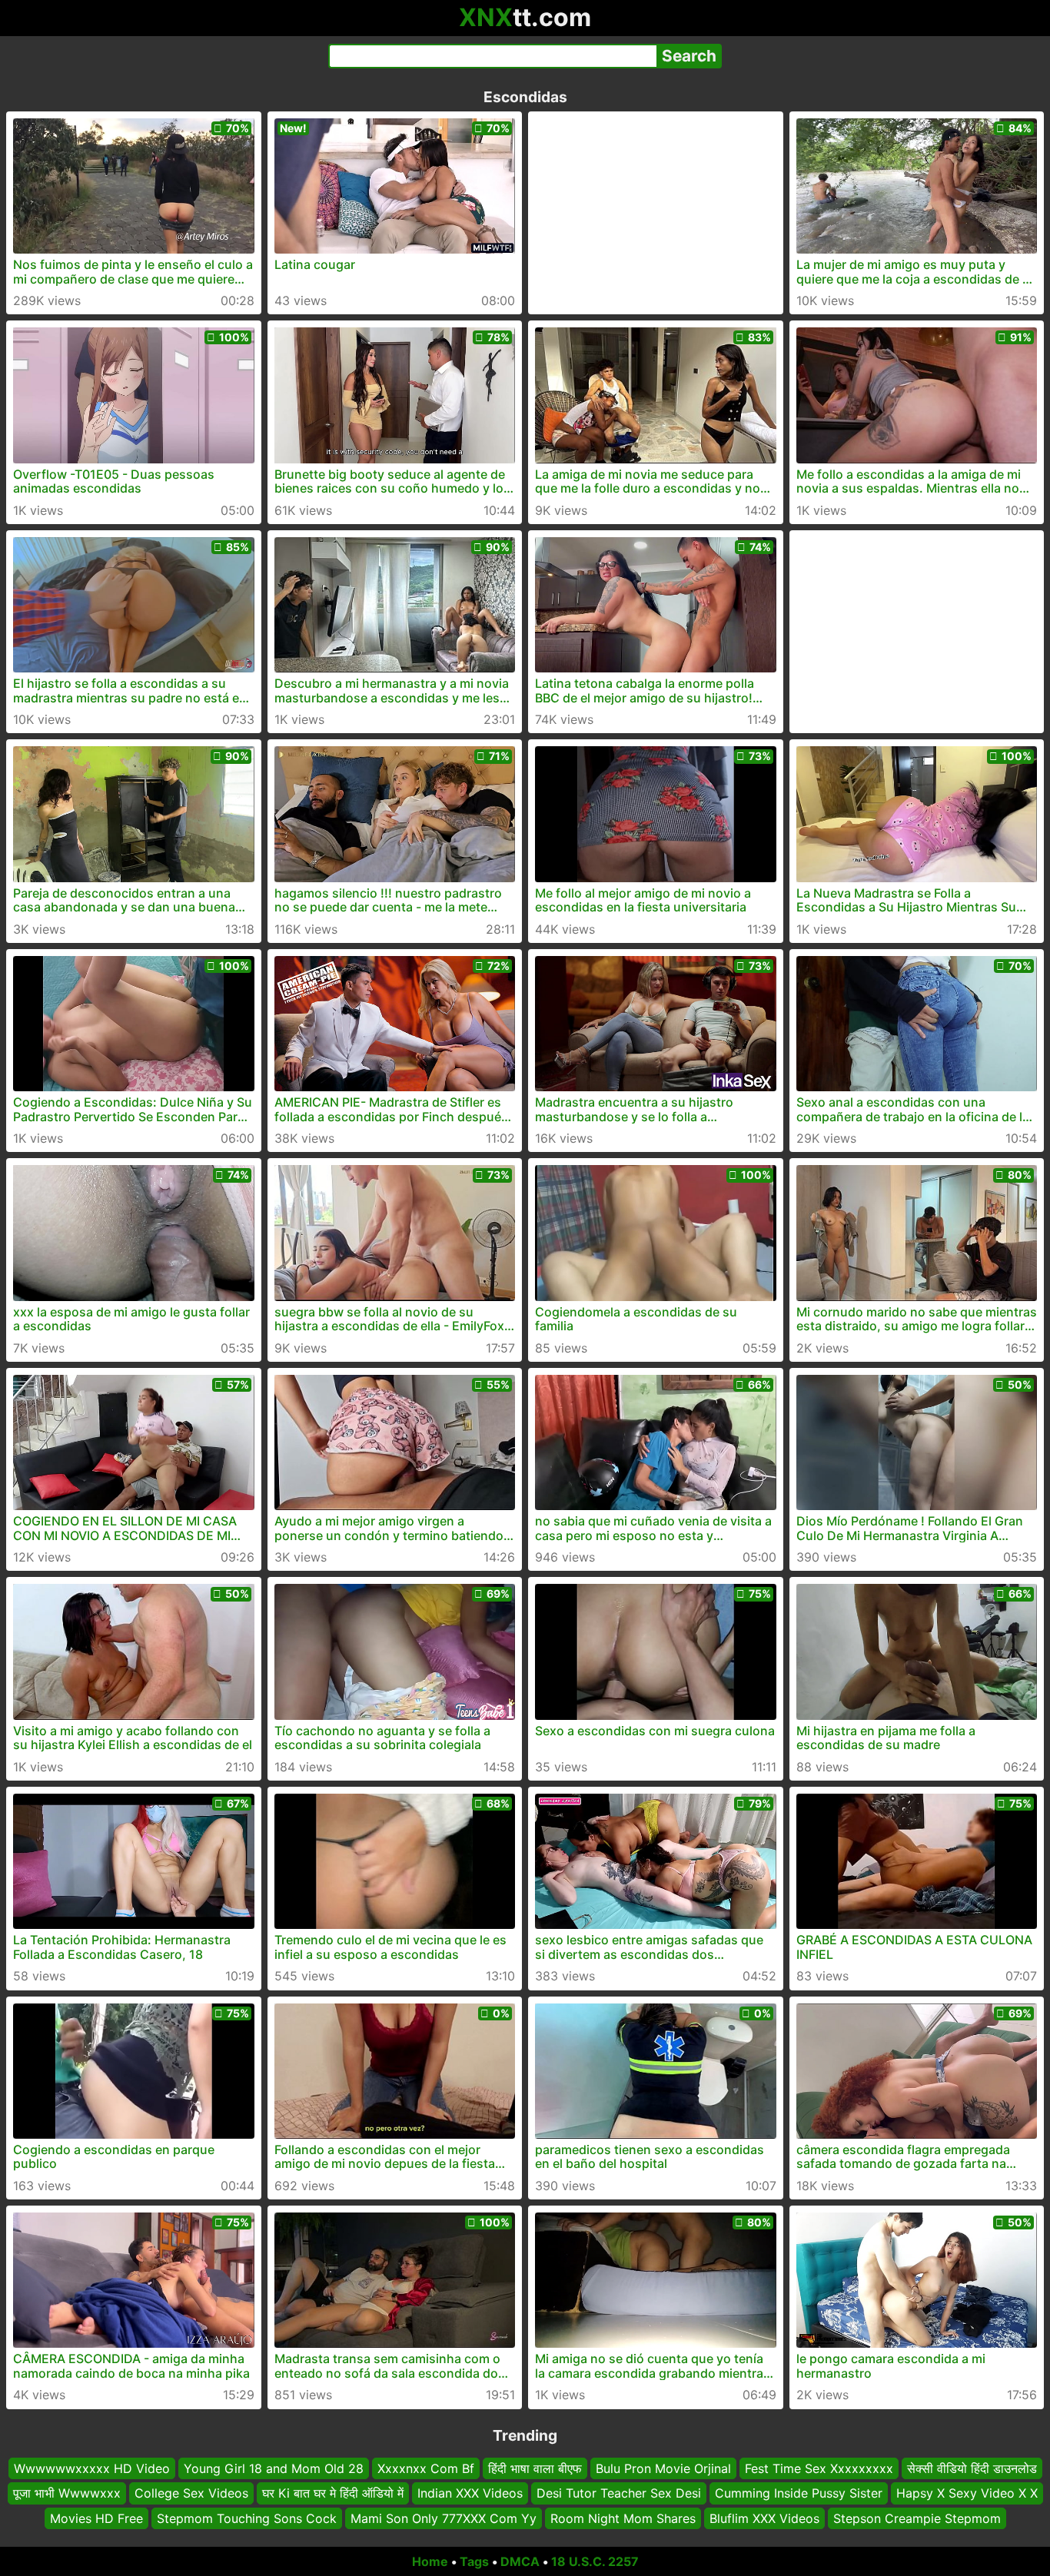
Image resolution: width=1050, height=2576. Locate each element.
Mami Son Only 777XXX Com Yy (444, 2518)
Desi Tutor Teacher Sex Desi (619, 2494)
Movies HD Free (96, 2518)
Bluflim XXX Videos (764, 2518)
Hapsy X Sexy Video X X (967, 2494)
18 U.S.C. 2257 (595, 2561)
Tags (474, 2561)
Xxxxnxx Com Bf (426, 2468)
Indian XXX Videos (470, 2494)
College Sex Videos (191, 2494)
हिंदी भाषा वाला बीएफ (535, 2468)
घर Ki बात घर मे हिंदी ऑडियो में (333, 2494)
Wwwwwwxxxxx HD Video (92, 2468)
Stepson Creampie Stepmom (917, 2518)
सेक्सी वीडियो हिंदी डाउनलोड (972, 2468)
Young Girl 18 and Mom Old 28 (274, 2468)
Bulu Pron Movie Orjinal (663, 2468)
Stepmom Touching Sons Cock (247, 2518)
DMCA (520, 2561)
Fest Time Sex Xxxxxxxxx (819, 2468)
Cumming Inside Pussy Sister (799, 2494)
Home (430, 2561)
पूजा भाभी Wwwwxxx (67, 2494)
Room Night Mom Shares (623, 2518)
